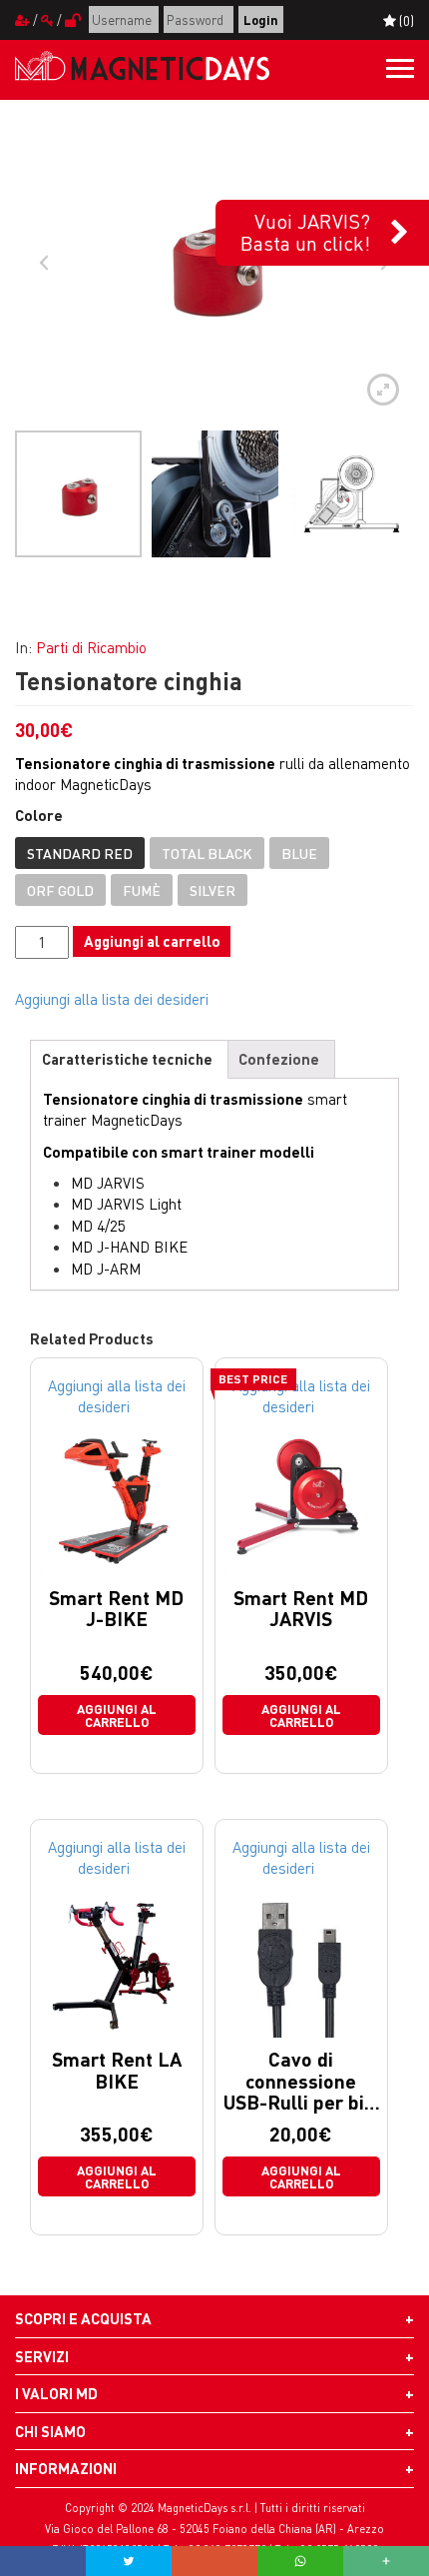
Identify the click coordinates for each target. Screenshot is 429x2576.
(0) (405, 20)
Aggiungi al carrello (152, 941)
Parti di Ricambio (91, 647)
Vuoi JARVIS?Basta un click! (305, 232)
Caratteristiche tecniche (127, 1059)
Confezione (279, 1059)
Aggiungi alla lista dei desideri (112, 999)
